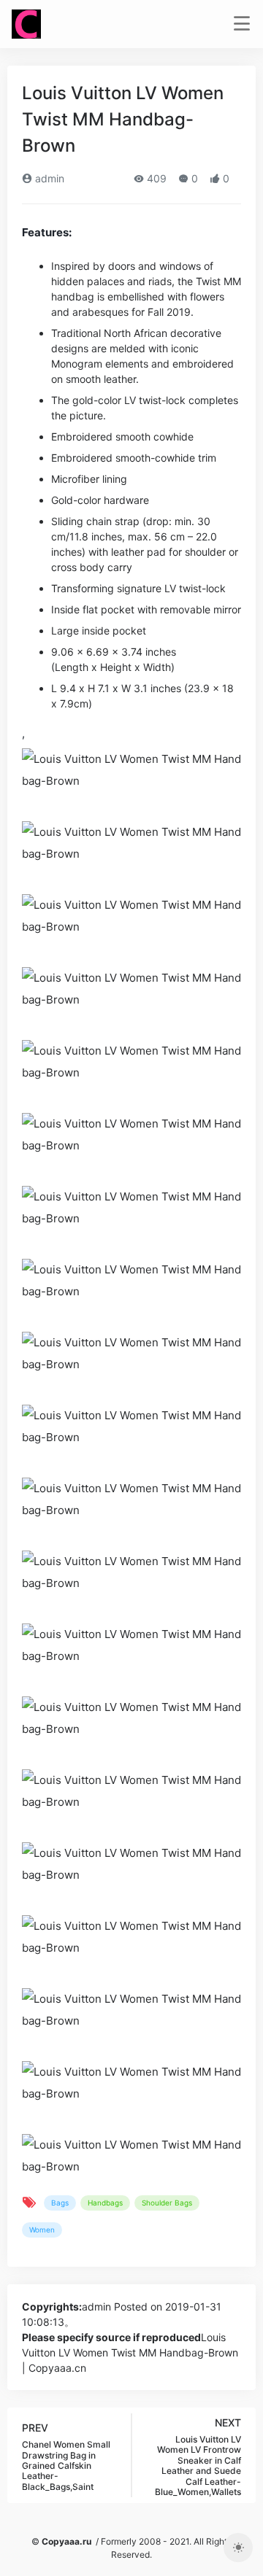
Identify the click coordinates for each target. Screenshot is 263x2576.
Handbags (105, 2203)
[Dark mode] (238, 2548)
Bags (60, 2203)
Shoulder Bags (167, 2203)
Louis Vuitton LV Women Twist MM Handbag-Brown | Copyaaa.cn (130, 2352)
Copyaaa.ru (66, 2541)
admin (48, 178)
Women (42, 2230)
